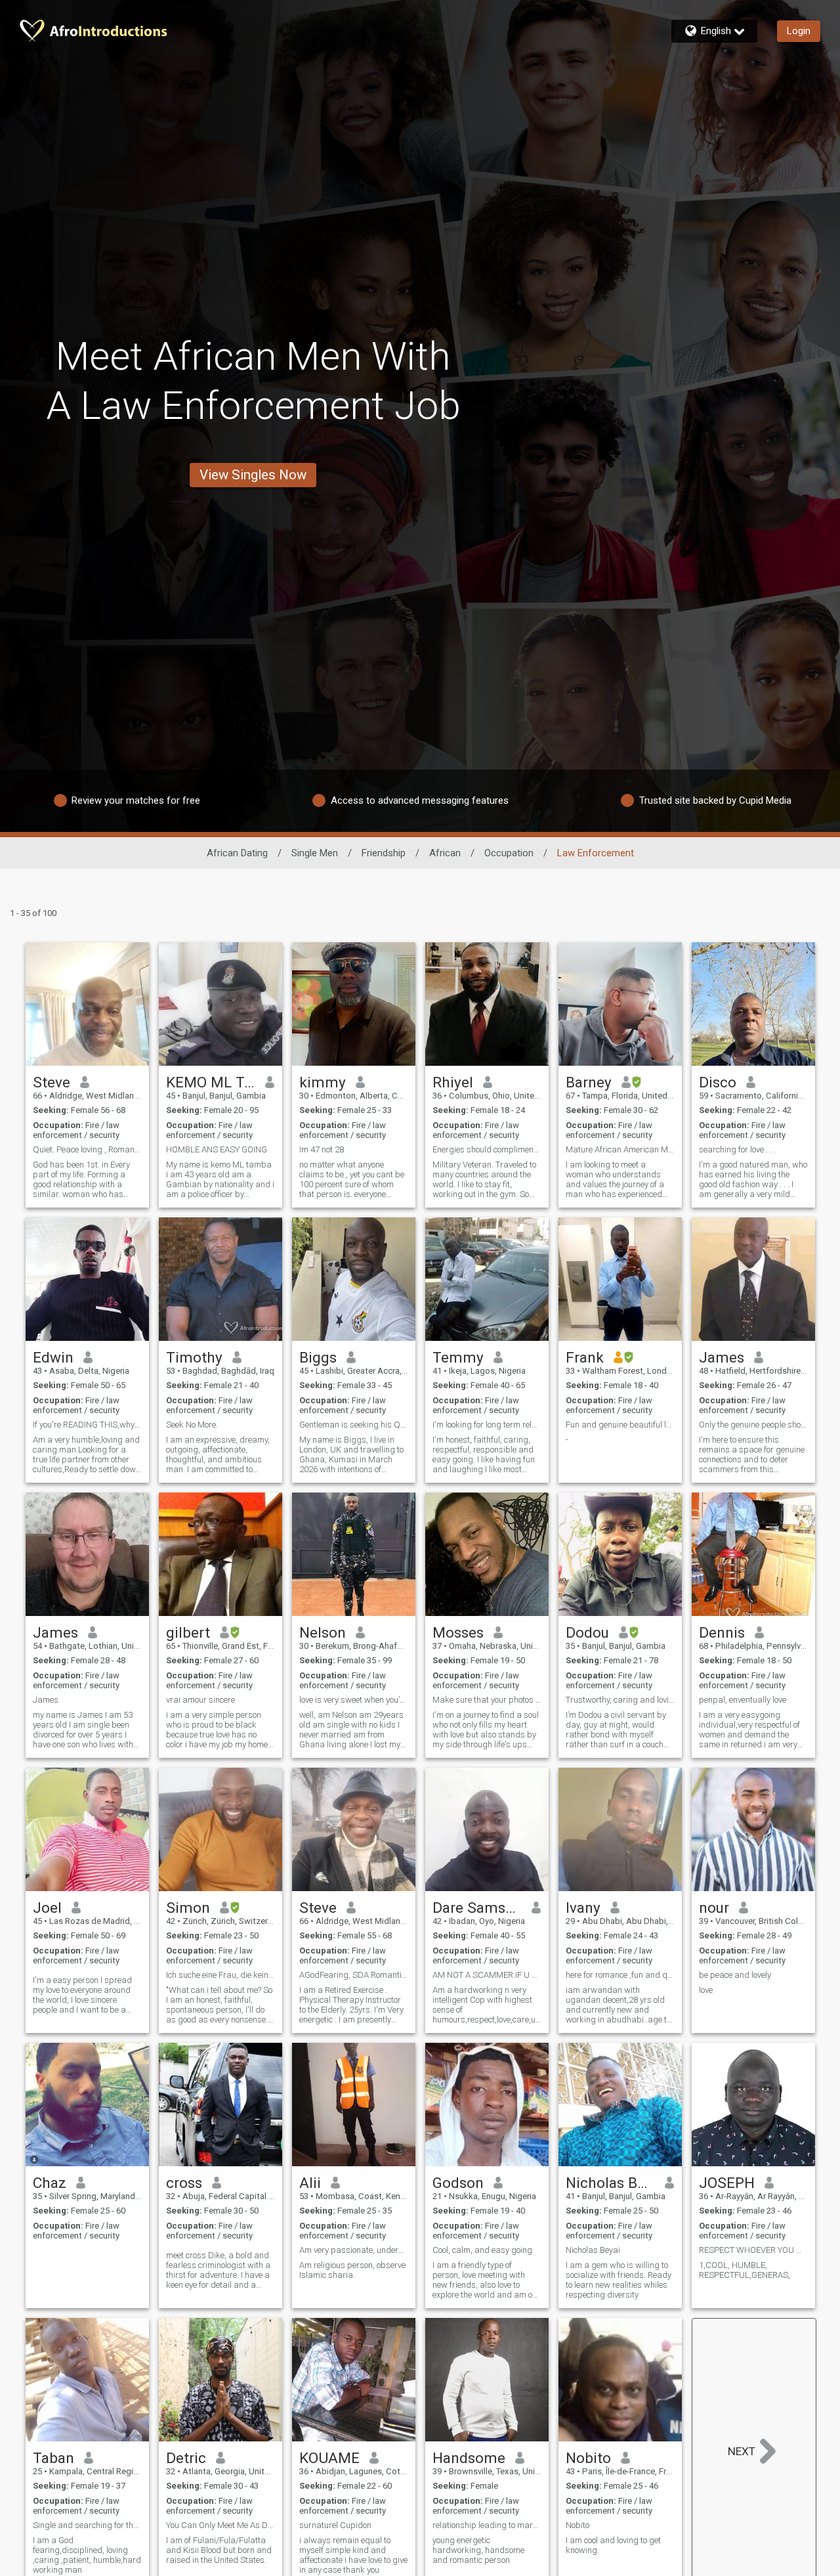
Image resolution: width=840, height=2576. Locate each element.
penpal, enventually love (743, 1700)
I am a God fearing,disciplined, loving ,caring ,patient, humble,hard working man (87, 2555)
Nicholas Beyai (611, 2183)
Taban (53, 2458)
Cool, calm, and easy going (482, 2250)
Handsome (469, 2458)
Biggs (318, 1357)
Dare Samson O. (477, 1908)
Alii (310, 2183)
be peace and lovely (735, 1975)
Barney (589, 1082)
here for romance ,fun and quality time (620, 1975)
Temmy (458, 1357)
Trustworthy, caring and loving (620, 1700)
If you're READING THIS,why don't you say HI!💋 (87, 1425)
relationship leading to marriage (487, 2525)
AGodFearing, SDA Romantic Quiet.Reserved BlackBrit (354, 1975)
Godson (458, 2183)
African (445, 853)
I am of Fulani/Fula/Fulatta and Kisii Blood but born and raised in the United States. (219, 2550)
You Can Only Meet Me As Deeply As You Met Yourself (220, 2525)
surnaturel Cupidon (335, 2525)
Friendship (384, 853)
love (706, 1990)
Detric (186, 2458)
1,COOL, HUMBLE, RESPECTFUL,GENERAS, (745, 2270)
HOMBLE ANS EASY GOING (217, 1149)
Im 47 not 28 (322, 1149)
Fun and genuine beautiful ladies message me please (620, 1425)
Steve (52, 1082)
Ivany (583, 1908)
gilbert (188, 1632)
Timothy (194, 1357)
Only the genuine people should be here (753, 1425)
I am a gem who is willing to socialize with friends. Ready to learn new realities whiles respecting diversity (619, 2280)
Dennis (722, 1632)
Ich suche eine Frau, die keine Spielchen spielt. (220, 1975)
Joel (47, 1908)
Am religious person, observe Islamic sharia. (352, 2270)
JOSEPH (727, 2183)
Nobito (588, 2458)
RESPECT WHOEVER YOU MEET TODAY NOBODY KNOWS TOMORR (753, 2250)
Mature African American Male (620, 1149)
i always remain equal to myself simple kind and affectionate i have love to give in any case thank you (353, 2555)
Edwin (53, 1357)
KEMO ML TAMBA (211, 1082)
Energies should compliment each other (487, 1149)
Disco (718, 1082)
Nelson (323, 1632)
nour (714, 1908)
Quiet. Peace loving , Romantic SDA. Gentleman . (87, 1149)
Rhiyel (453, 1082)
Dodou (587, 1632)
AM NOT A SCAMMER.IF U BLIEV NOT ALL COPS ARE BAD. (487, 1975)
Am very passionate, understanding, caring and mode (354, 2250)
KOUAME (329, 2458)
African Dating (237, 853)
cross (184, 2183)
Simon (188, 1908)
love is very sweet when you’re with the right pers (354, 1700)
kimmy (323, 1082)
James (722, 1357)
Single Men (315, 853)
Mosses (458, 1632)
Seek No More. (192, 1425)
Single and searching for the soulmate (87, 2525)
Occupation (509, 853)
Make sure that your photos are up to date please (487, 1700)
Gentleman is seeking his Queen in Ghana (354, 1425)
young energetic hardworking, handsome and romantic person (478, 2550)
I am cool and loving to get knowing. (613, 2545)
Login (799, 31)
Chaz (50, 2183)
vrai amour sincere (200, 1700)
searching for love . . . (737, 1149)
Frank (585, 1357)
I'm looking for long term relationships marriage (487, 1425)
